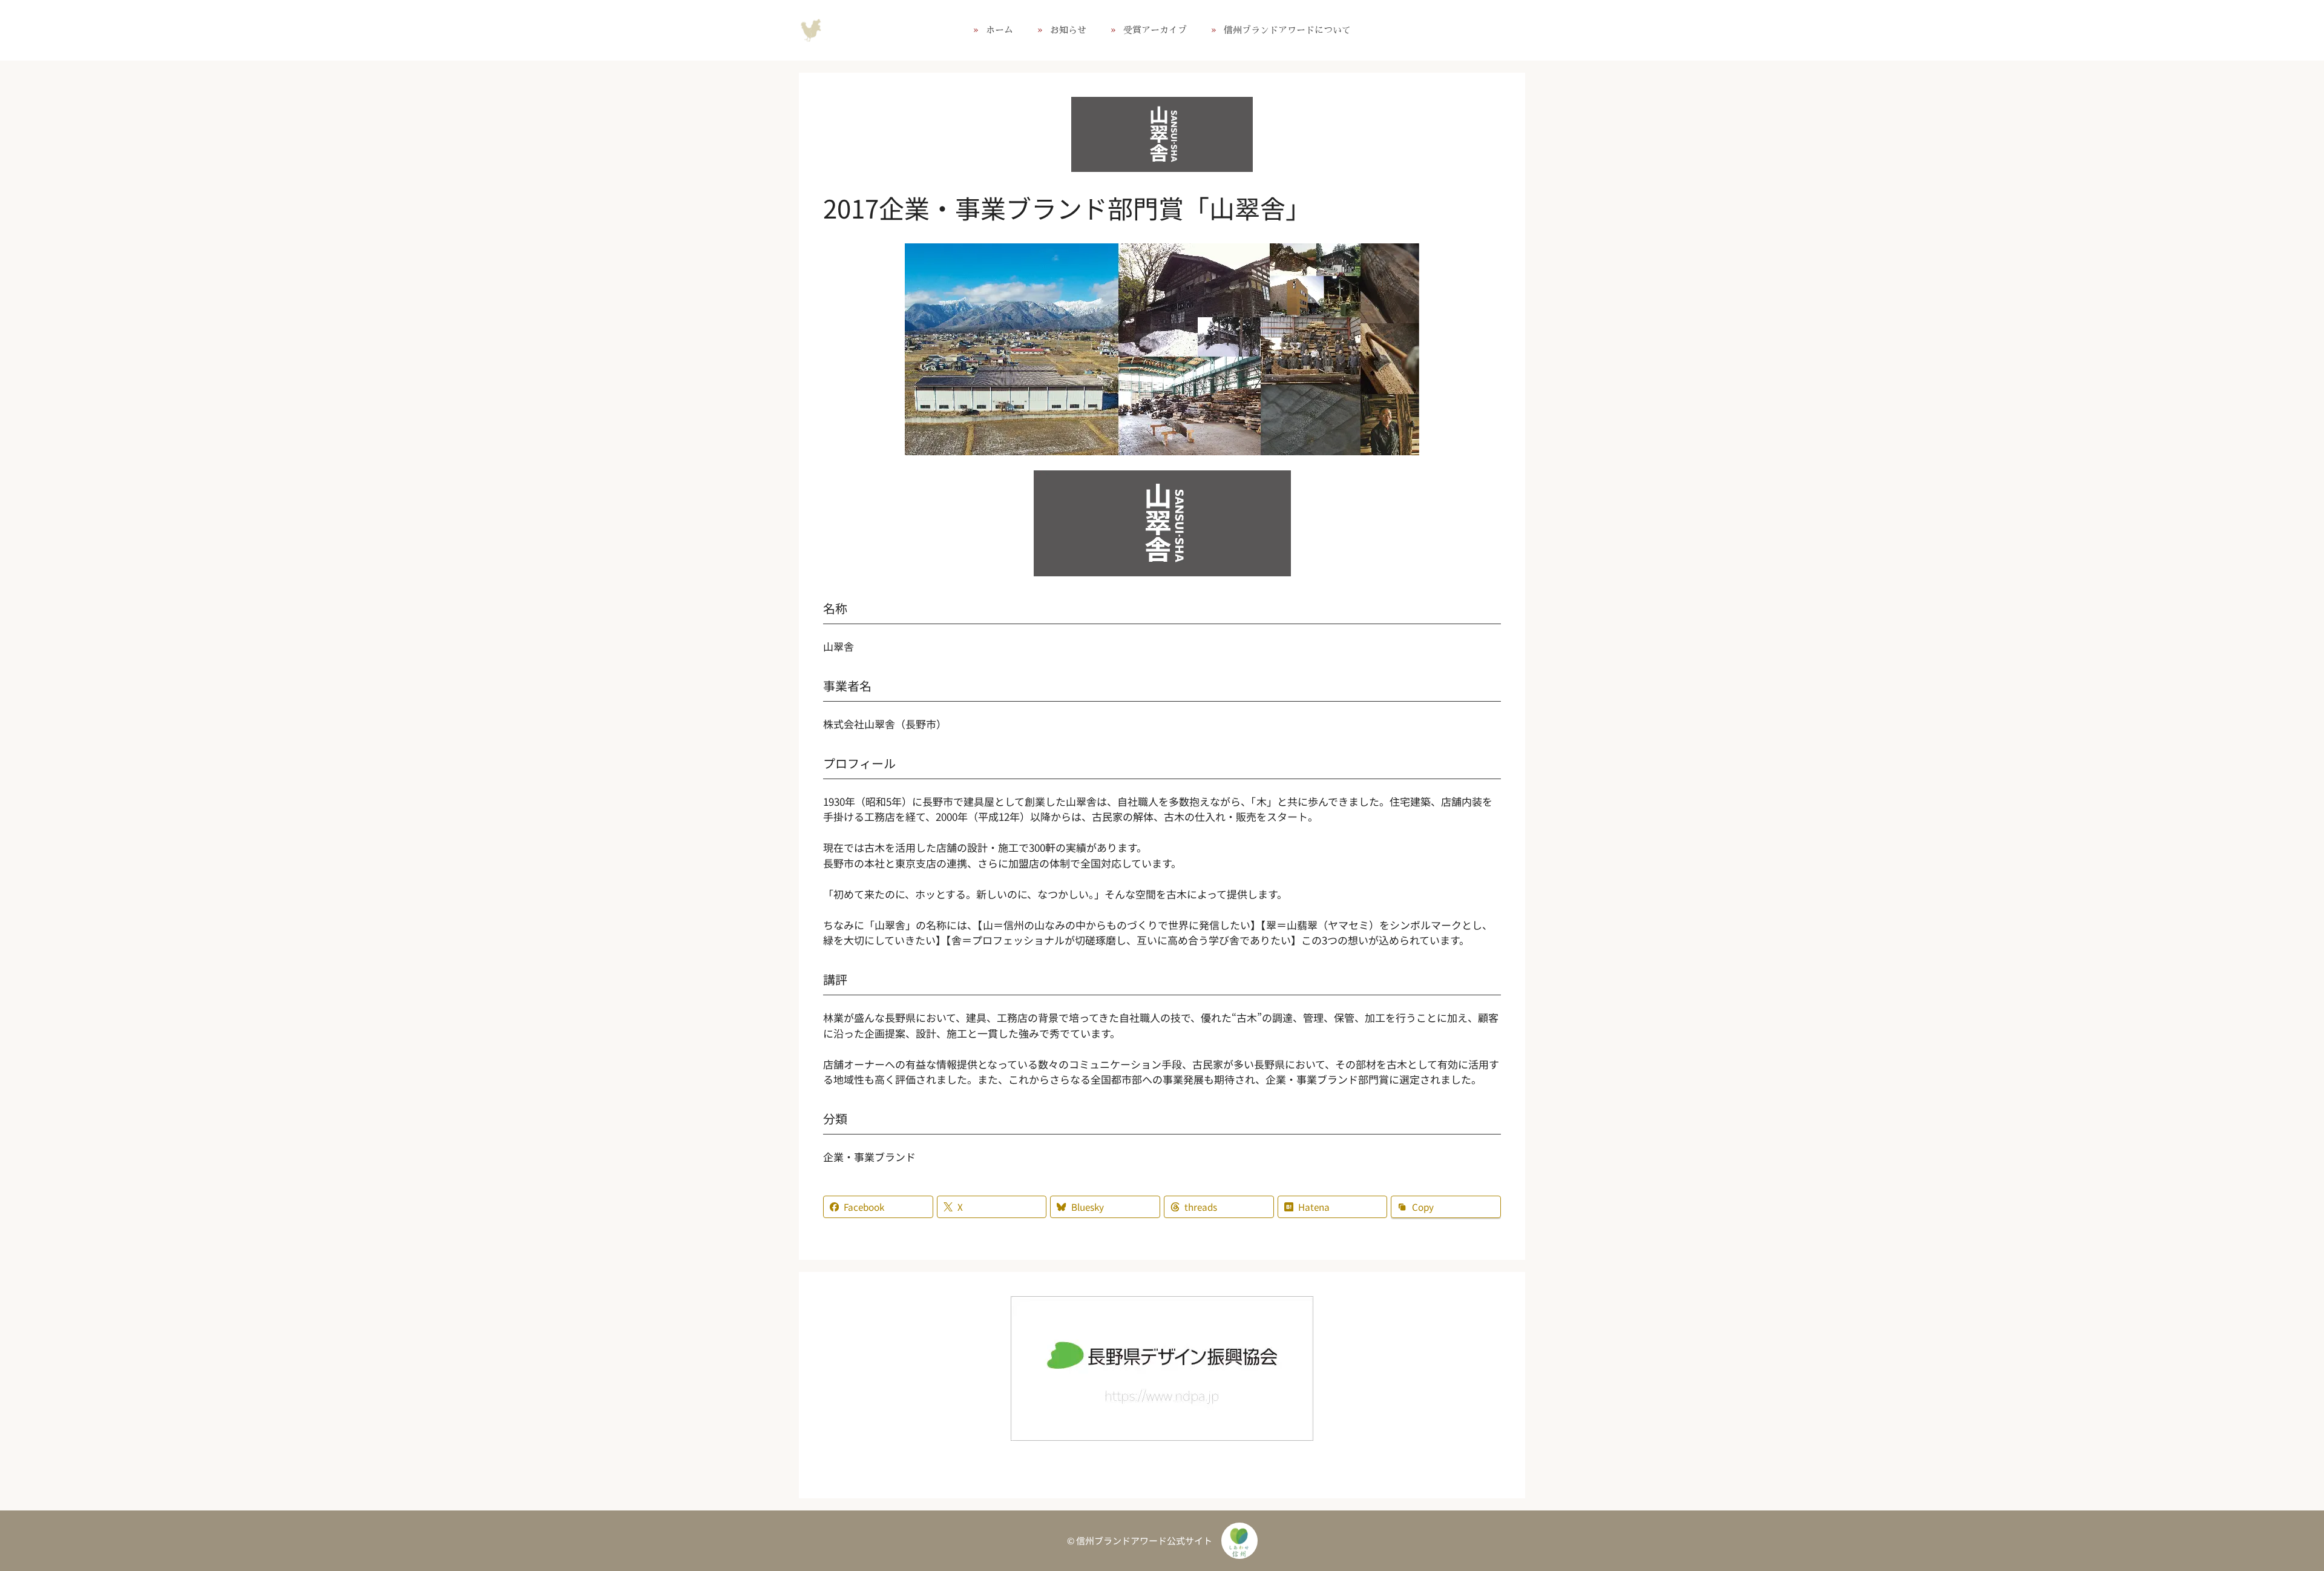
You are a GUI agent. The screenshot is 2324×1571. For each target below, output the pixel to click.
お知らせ (1068, 30)
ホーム (1000, 30)
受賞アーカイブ (1155, 30)
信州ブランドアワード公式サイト (811, 30)
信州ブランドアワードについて (1287, 30)
